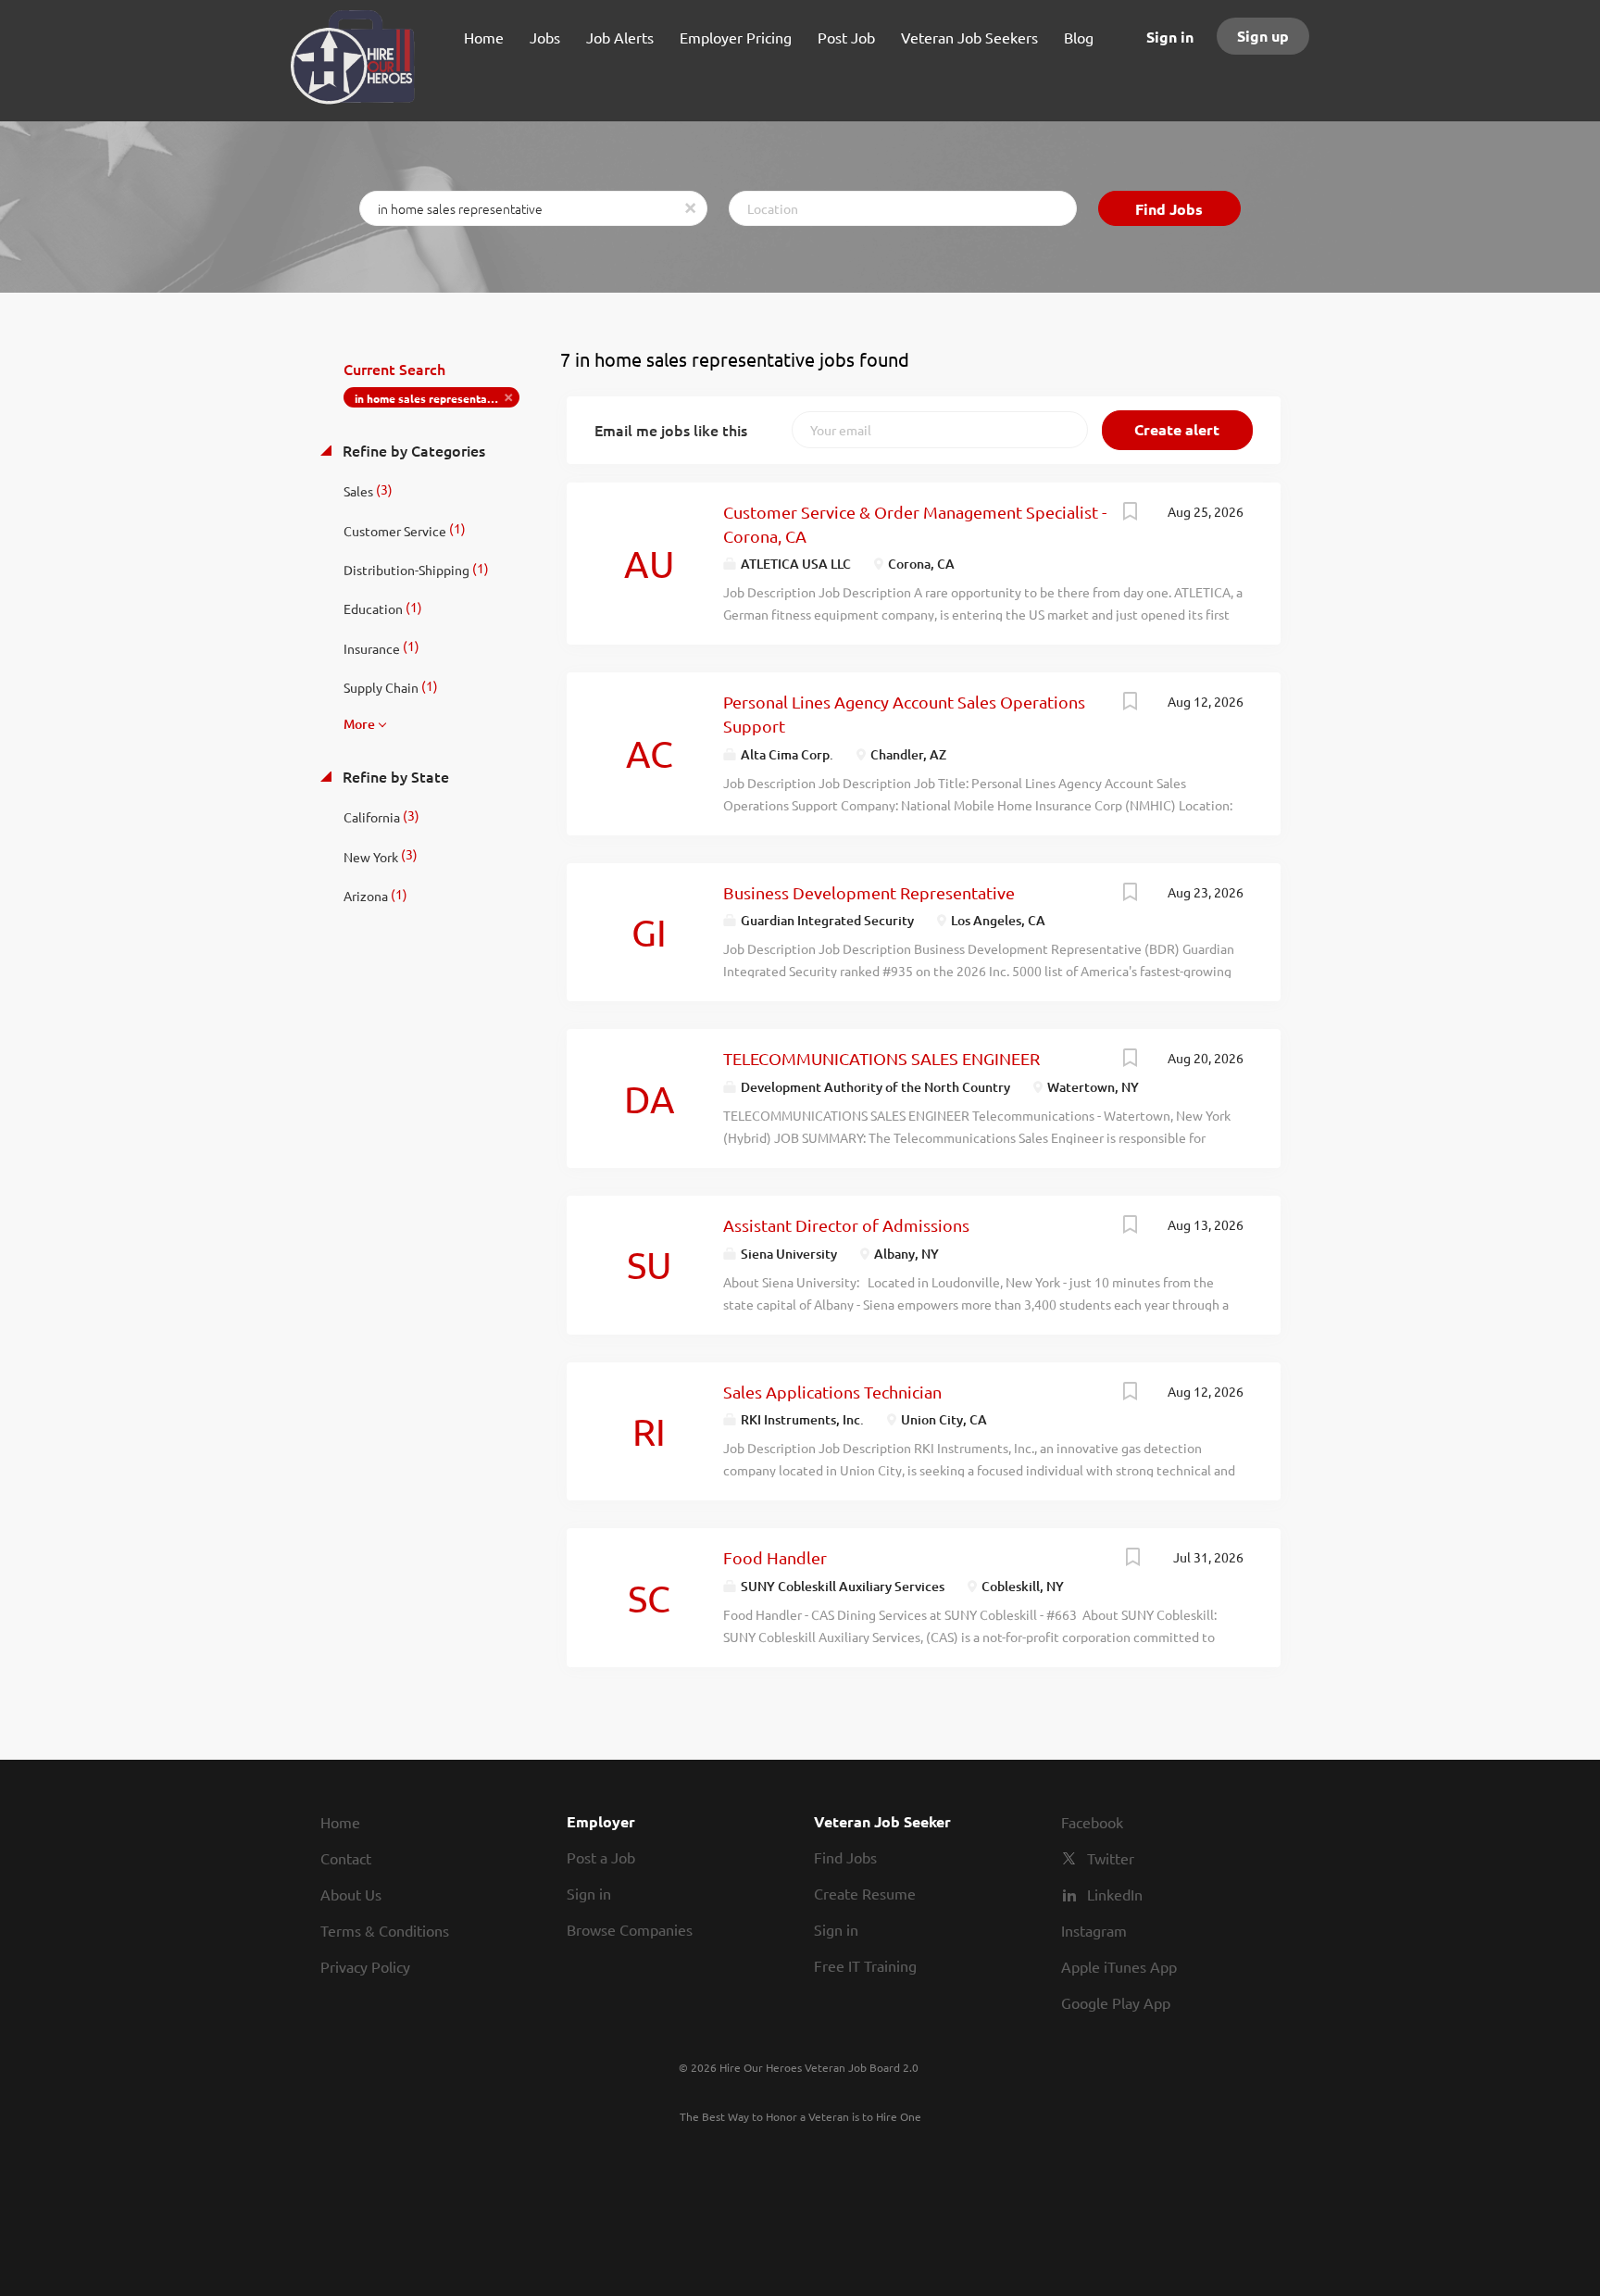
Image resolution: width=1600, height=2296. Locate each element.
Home (340, 1822)
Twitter (1111, 1858)
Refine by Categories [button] (412, 450)
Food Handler (775, 1557)
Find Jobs (1169, 209)
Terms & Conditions (385, 1930)
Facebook (1092, 1822)
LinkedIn (1115, 1894)
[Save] (1131, 513)
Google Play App (1116, 2002)
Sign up (1263, 36)
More (359, 724)
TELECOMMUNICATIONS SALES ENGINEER (881, 1058)
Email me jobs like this (671, 430)
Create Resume (865, 1893)
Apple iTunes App (1119, 1966)
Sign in (1170, 37)
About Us (351, 1894)
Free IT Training (865, 1965)
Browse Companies (630, 1929)
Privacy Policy (365, 1966)
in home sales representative (431, 398)
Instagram (1094, 1930)
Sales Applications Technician (832, 1392)
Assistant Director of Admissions (846, 1225)
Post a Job (601, 1857)
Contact (346, 1858)
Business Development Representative (869, 892)
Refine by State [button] (394, 776)
